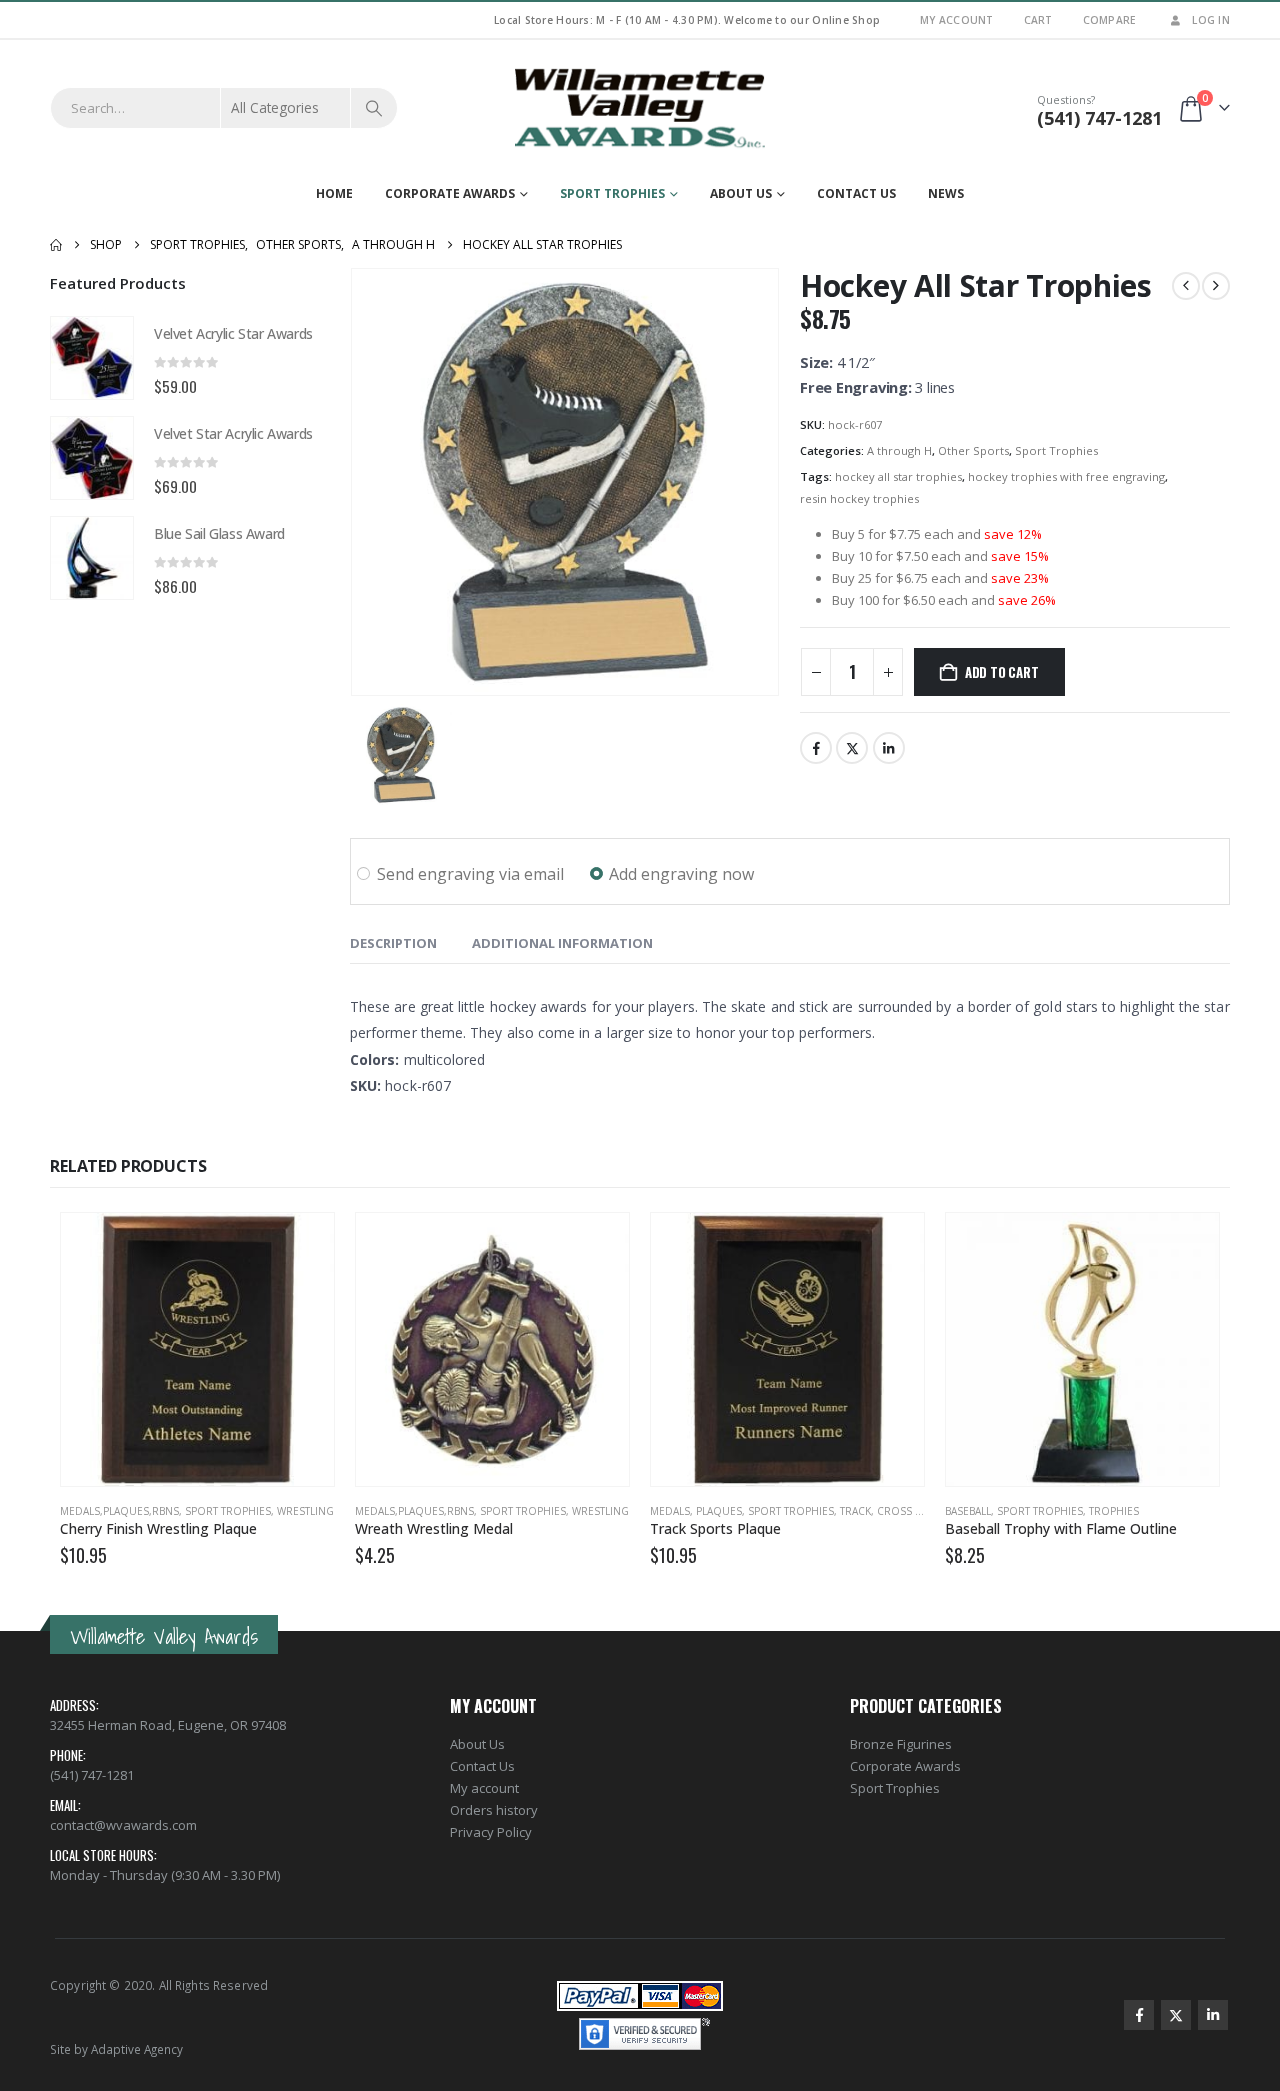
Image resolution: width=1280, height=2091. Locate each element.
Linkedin (1213, 2015)
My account (484, 1788)
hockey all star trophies (898, 476)
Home (334, 193)
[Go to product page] (92, 358)
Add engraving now (681, 874)
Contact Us (856, 193)
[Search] (374, 108)
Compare (1110, 20)
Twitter (852, 748)
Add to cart (1002, 672)
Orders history (494, 1810)
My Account (957, 20)
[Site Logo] (640, 108)
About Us (741, 193)
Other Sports (973, 450)
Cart (1038, 20)
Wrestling (305, 1511)
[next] (1216, 286)
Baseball (968, 1511)
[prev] (1186, 286)
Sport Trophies (612, 193)
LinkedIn (889, 748)
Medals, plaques (696, 1511)
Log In (1211, 20)
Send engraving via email (470, 874)
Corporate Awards (450, 193)
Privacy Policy (491, 1832)
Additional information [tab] (562, 943)
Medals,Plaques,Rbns (119, 1511)
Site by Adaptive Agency (116, 2049)
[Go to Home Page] (56, 245)
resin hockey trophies (859, 498)
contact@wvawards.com (123, 1825)
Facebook (816, 748)
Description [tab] (393, 943)
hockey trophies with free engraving (1066, 476)
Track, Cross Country (902, 1511)
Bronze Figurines (901, 1744)
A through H (899, 450)
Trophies (1114, 1511)
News (946, 193)
